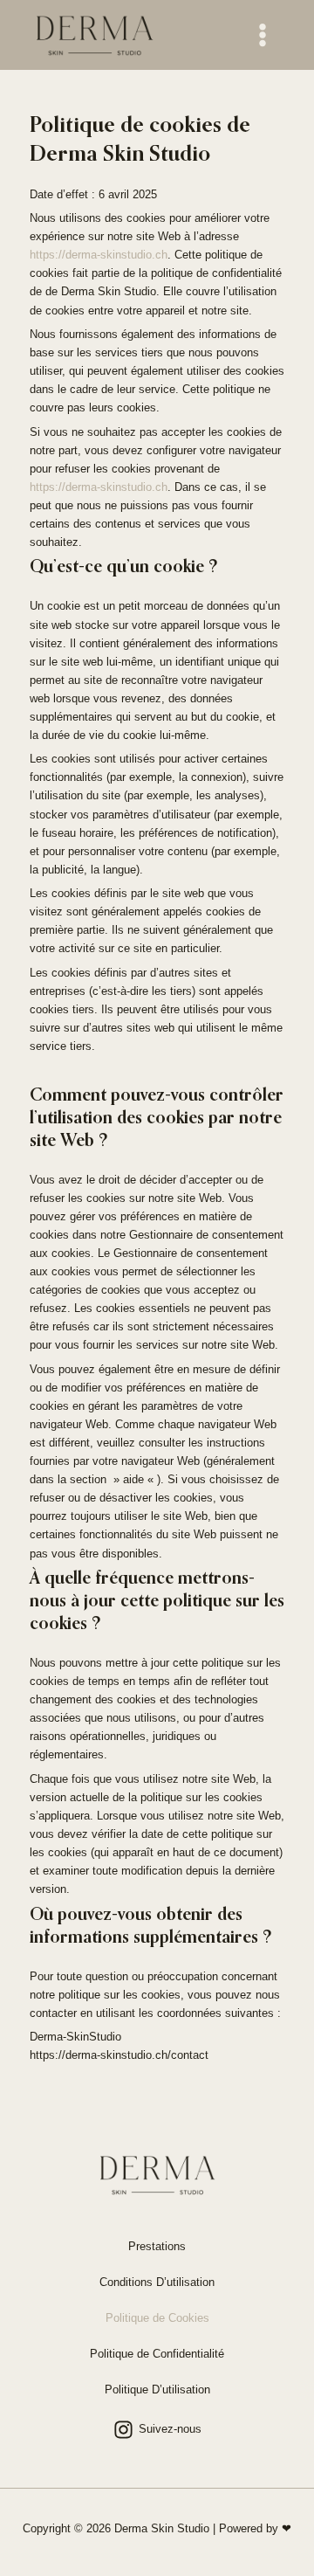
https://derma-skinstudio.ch (99, 255)
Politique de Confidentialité (157, 2354)
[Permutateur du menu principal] (263, 35)
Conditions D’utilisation (157, 2282)
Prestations (157, 2246)
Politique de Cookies (157, 2318)
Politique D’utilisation (157, 2390)
